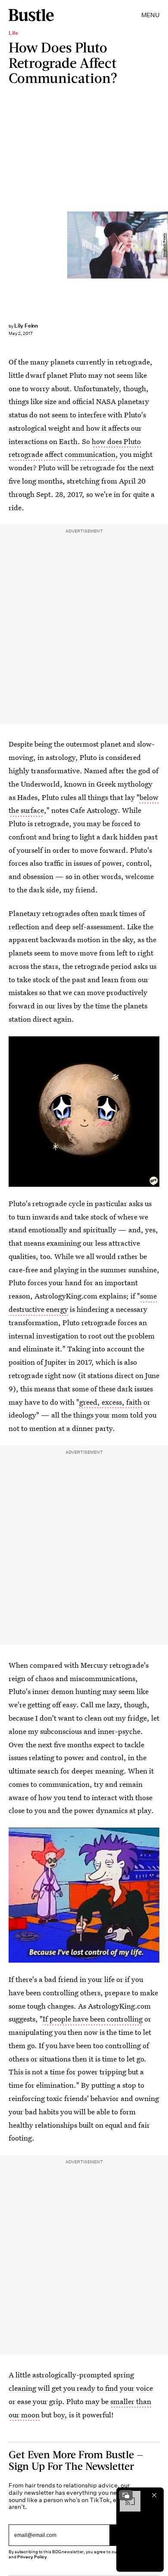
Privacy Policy (32, 2557)
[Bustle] (31, 15)
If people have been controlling (93, 2019)
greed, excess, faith (111, 1402)
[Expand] (126, 2495)
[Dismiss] (154, 2495)
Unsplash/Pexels (164, 245)
